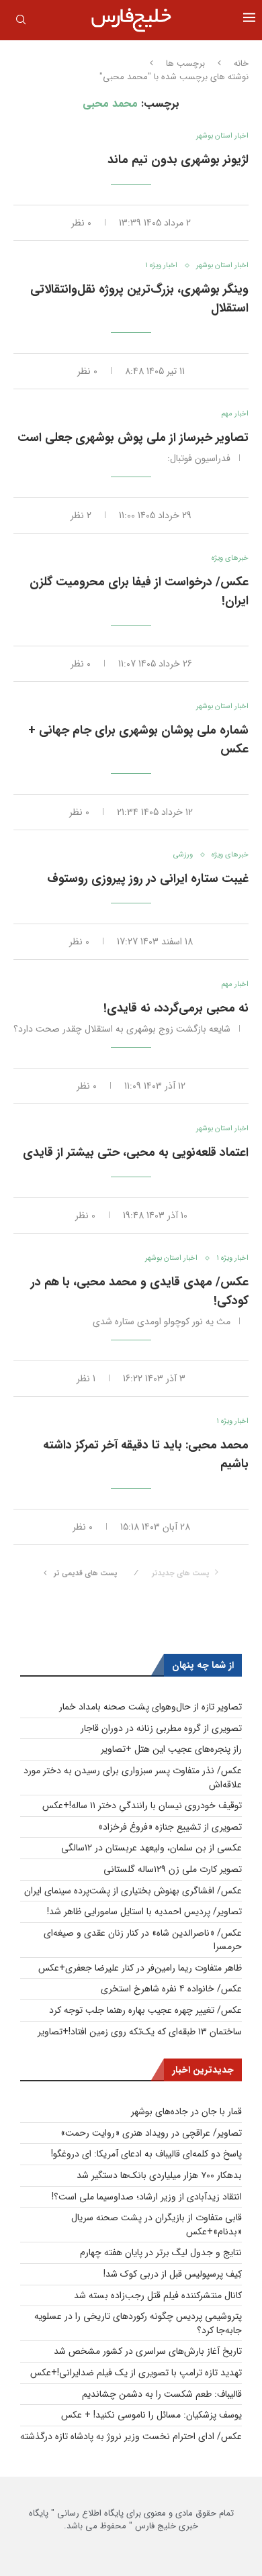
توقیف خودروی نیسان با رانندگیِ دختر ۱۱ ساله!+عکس (142, 1805)
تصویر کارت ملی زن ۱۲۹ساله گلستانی (173, 1869)
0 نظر (81, 223)
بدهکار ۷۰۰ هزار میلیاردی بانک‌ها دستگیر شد (159, 2175)
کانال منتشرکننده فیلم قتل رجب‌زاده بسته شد (158, 2295)
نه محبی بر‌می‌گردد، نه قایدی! (176, 1008)
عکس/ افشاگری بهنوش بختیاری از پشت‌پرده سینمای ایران (133, 1891)
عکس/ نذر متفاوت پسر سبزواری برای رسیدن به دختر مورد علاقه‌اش (133, 1778)
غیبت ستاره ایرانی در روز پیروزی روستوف (148, 879)
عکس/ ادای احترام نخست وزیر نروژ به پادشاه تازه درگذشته (131, 2436)
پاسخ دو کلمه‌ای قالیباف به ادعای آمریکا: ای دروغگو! (146, 2154)
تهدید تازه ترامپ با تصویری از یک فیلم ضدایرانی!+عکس (136, 2373)
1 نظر (86, 1379)
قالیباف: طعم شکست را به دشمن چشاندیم (162, 2394)
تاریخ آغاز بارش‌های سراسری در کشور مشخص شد (148, 2351)
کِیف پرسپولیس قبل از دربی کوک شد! (173, 2274)
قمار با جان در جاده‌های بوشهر (186, 2112)
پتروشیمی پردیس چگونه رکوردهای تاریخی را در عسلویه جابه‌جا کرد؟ (138, 2323)
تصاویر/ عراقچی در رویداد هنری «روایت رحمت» (151, 2133)
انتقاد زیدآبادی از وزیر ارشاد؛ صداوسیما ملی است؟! (147, 2197)
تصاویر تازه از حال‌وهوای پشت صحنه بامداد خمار (150, 1707)
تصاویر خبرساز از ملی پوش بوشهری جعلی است (133, 438)
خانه (241, 64)
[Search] (21, 22)
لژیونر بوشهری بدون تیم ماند (178, 160)
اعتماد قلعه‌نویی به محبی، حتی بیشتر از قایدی (136, 1152)
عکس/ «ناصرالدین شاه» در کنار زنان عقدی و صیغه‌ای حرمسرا (143, 1940)
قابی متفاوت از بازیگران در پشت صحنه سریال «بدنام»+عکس (157, 2225)
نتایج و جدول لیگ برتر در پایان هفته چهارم (161, 2252)
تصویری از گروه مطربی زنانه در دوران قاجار (161, 1728)
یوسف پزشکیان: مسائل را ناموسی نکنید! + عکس (151, 2415)
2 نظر (81, 515)
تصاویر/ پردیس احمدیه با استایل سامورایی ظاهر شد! (144, 1912)
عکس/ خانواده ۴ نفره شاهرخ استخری (171, 1989)
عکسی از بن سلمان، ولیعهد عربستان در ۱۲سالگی (151, 1848)
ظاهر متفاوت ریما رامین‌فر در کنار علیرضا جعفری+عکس (140, 1968)
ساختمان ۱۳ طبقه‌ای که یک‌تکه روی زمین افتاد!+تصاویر (140, 2032)
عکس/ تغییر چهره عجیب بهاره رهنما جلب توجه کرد (145, 2010)
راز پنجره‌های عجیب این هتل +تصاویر (171, 1749)
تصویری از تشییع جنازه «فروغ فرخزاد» (170, 1827)
